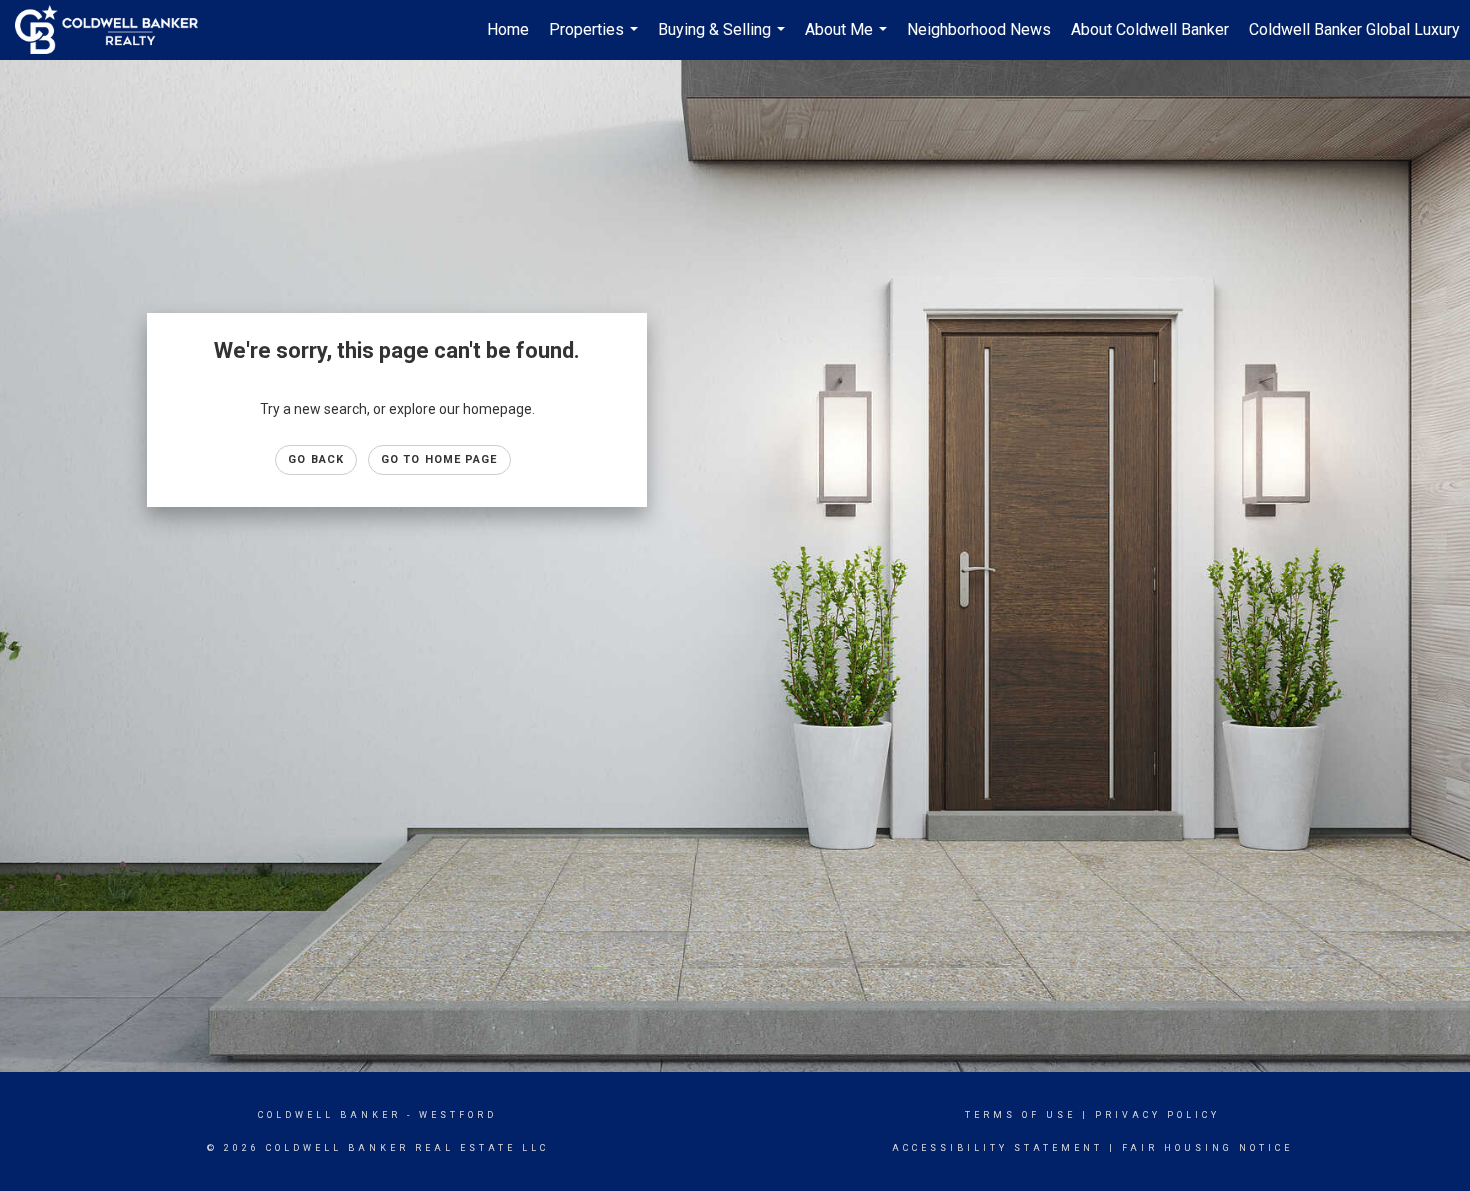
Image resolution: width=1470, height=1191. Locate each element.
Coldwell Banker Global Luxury (1354, 29)
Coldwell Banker (329, 1115)
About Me (848, 40)
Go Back (316, 459)
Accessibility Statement (997, 1148)
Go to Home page (439, 459)
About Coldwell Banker (1150, 29)
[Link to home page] (116, 30)
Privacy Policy (1157, 1115)
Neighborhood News (979, 29)
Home (508, 29)
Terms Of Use (1020, 1115)
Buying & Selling (724, 40)
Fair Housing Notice (1207, 1148)
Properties (596, 40)
